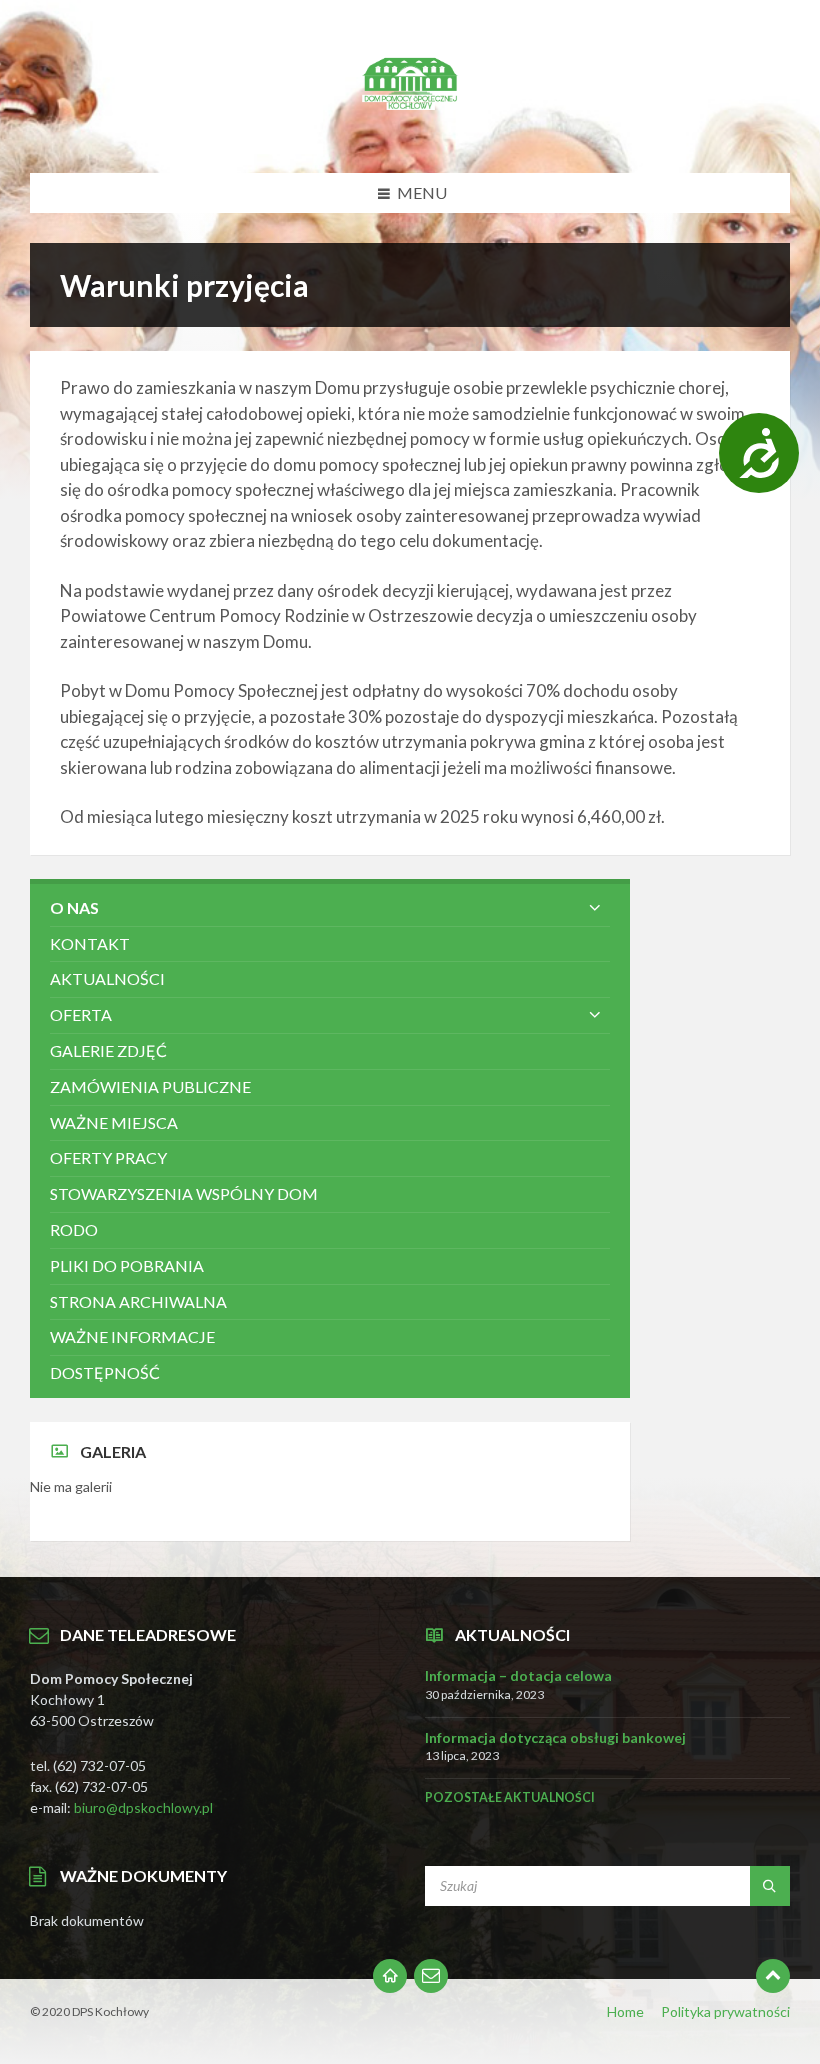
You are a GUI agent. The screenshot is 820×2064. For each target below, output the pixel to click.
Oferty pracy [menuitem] (108, 1157)
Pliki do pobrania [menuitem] (127, 1265)
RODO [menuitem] (74, 1229)
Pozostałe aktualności (510, 1797)
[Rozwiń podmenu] (595, 908)
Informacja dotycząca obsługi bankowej (555, 1737)
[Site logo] (410, 133)
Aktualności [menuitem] (107, 978)
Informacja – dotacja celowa (518, 1675)
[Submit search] (770, 1886)
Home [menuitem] (625, 2011)
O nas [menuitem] (74, 907)
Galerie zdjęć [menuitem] (108, 1050)
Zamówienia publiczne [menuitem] (150, 1086)
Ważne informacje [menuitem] (132, 1336)
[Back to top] (773, 1976)
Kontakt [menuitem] (90, 943)
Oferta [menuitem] (81, 1014)
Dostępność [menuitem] (105, 1372)
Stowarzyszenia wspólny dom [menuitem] (184, 1193)
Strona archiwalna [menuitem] (138, 1301)
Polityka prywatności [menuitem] (725, 2011)
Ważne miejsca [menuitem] (114, 1122)
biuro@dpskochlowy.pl (143, 1807)
